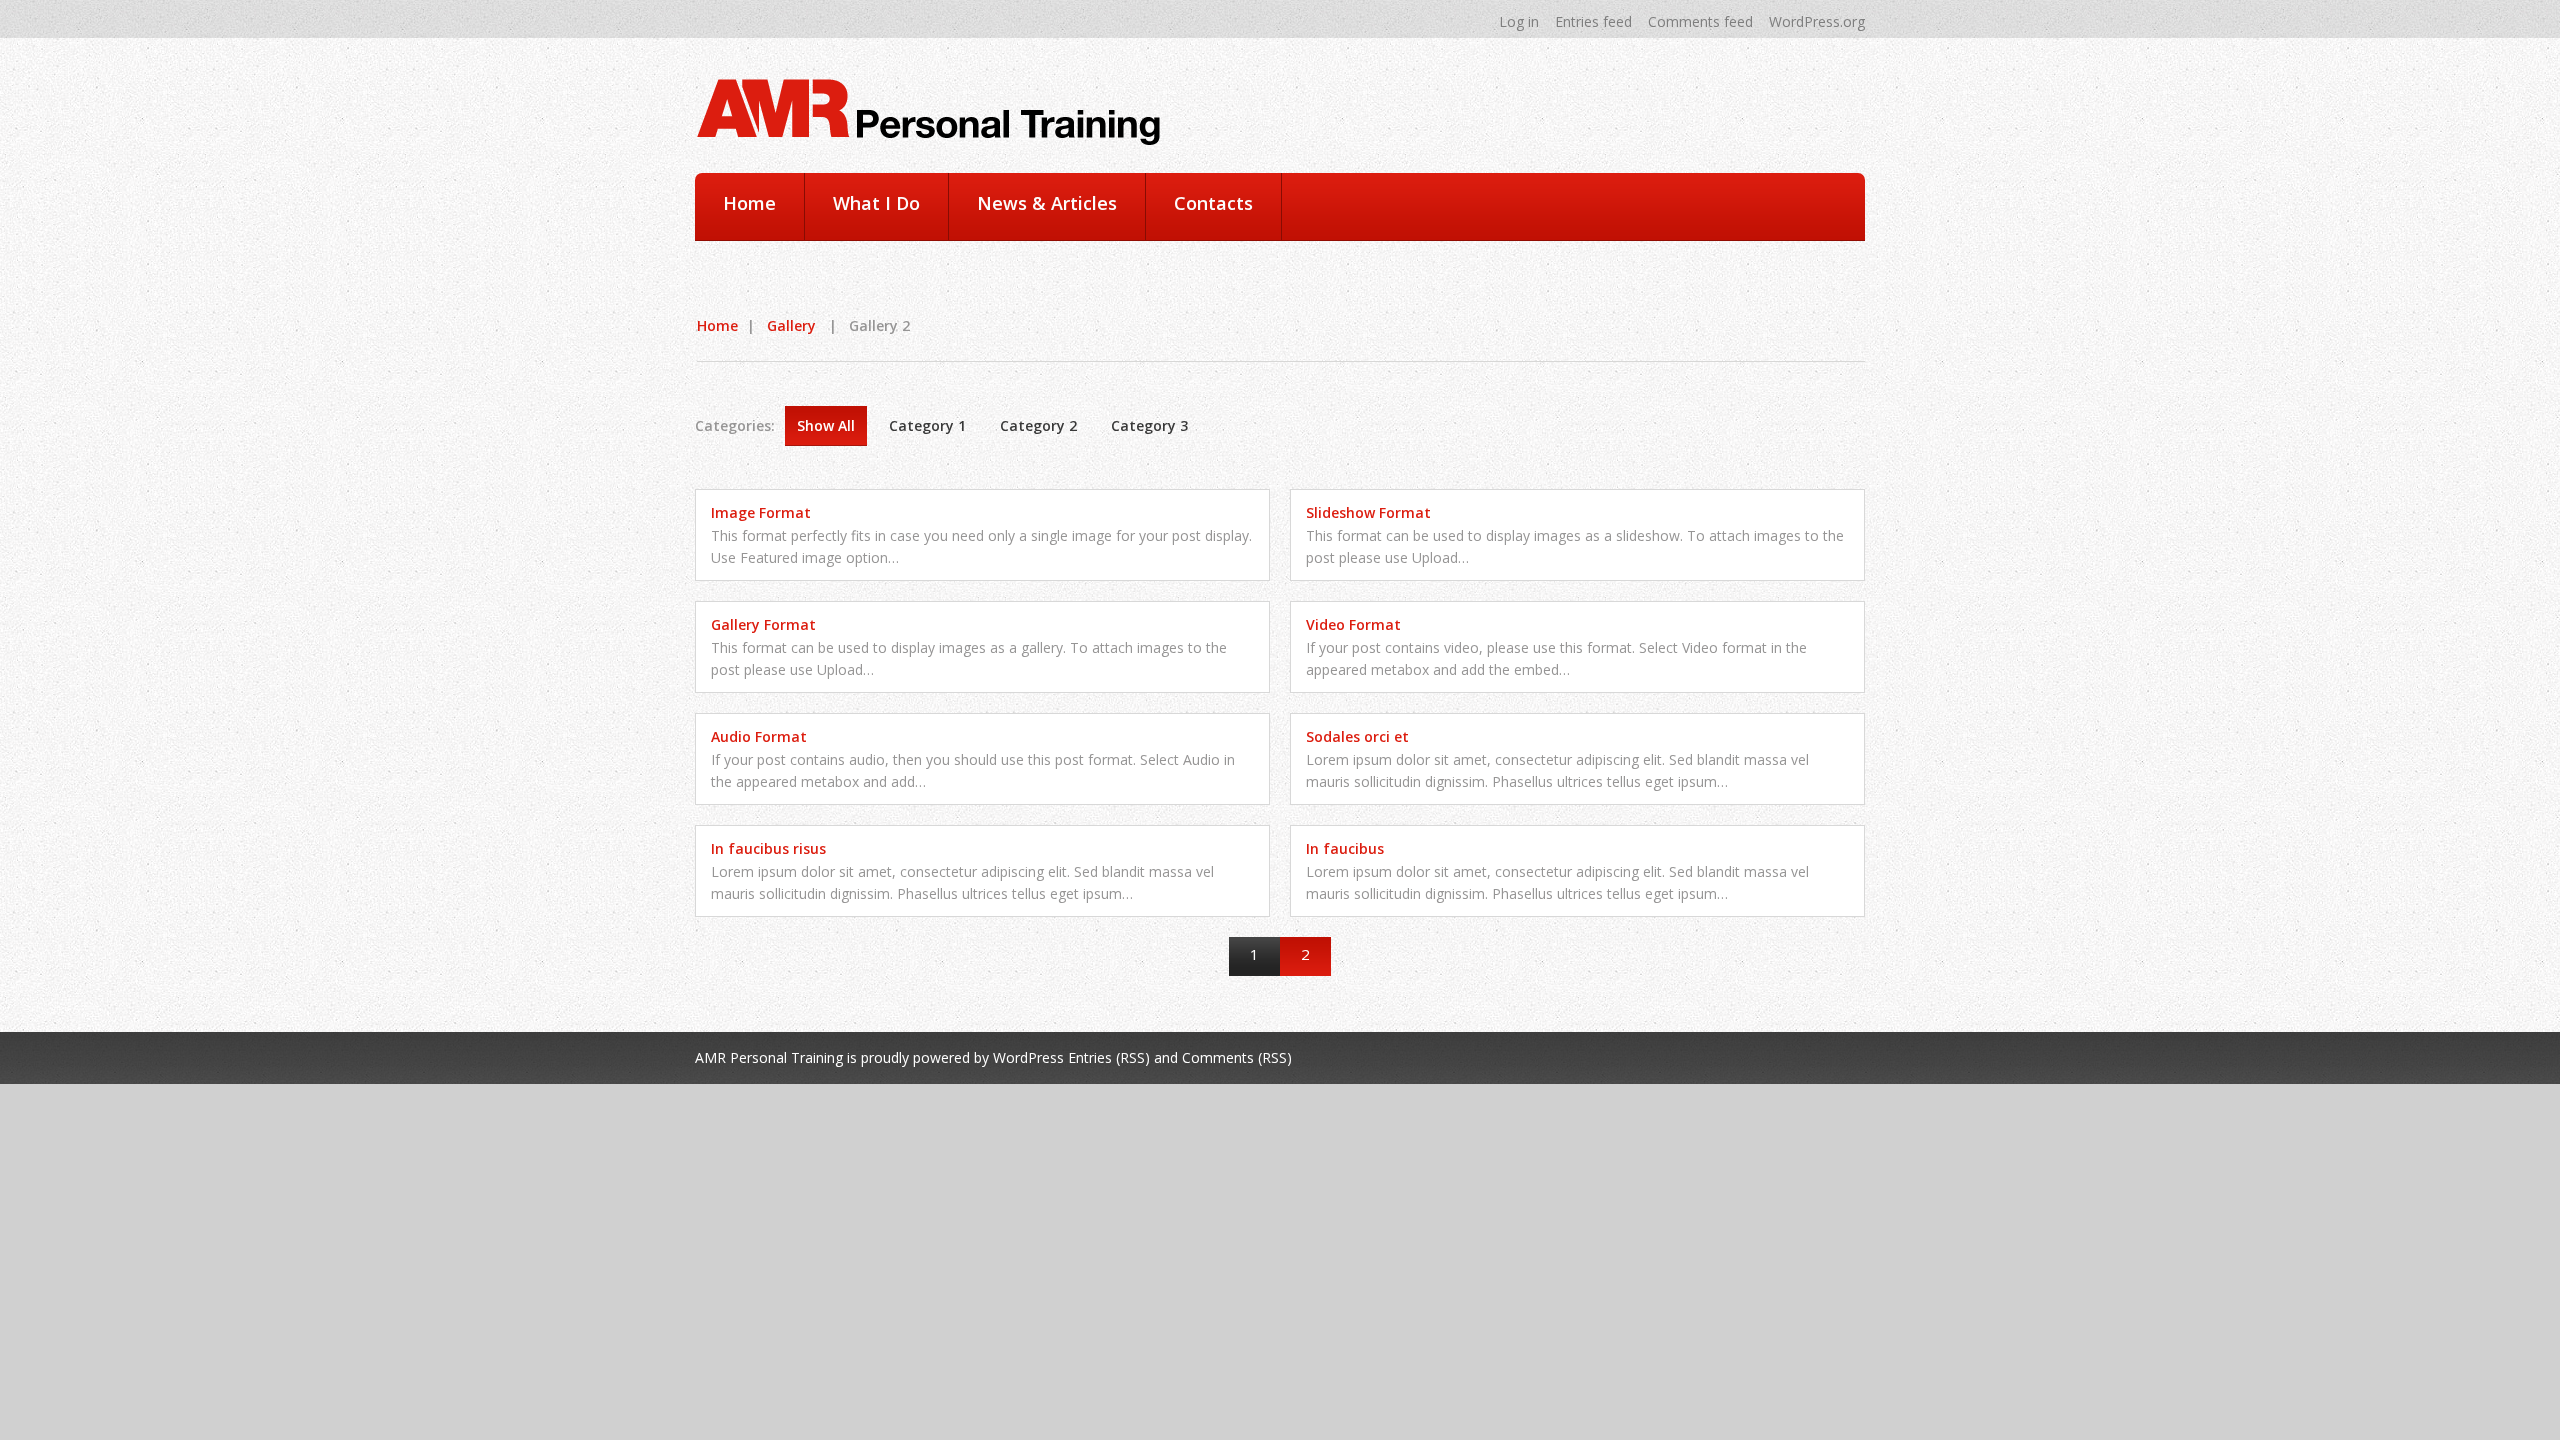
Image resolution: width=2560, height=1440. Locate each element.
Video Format (1353, 624)
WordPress (1028, 1057)
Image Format (761, 512)
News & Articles (1047, 203)
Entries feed (1593, 21)
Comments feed (1700, 21)
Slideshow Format (1368, 512)
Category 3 (1149, 425)
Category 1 (927, 425)
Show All (826, 425)
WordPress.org (1817, 21)
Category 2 (1038, 425)
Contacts (1213, 203)
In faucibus (1345, 848)
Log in (1519, 21)
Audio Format (759, 736)
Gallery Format (763, 624)
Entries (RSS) (1109, 1057)
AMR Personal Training (769, 1057)
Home (749, 203)
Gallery (791, 325)
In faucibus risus (768, 848)
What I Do (876, 203)
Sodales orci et (1357, 736)
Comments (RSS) (1237, 1057)
